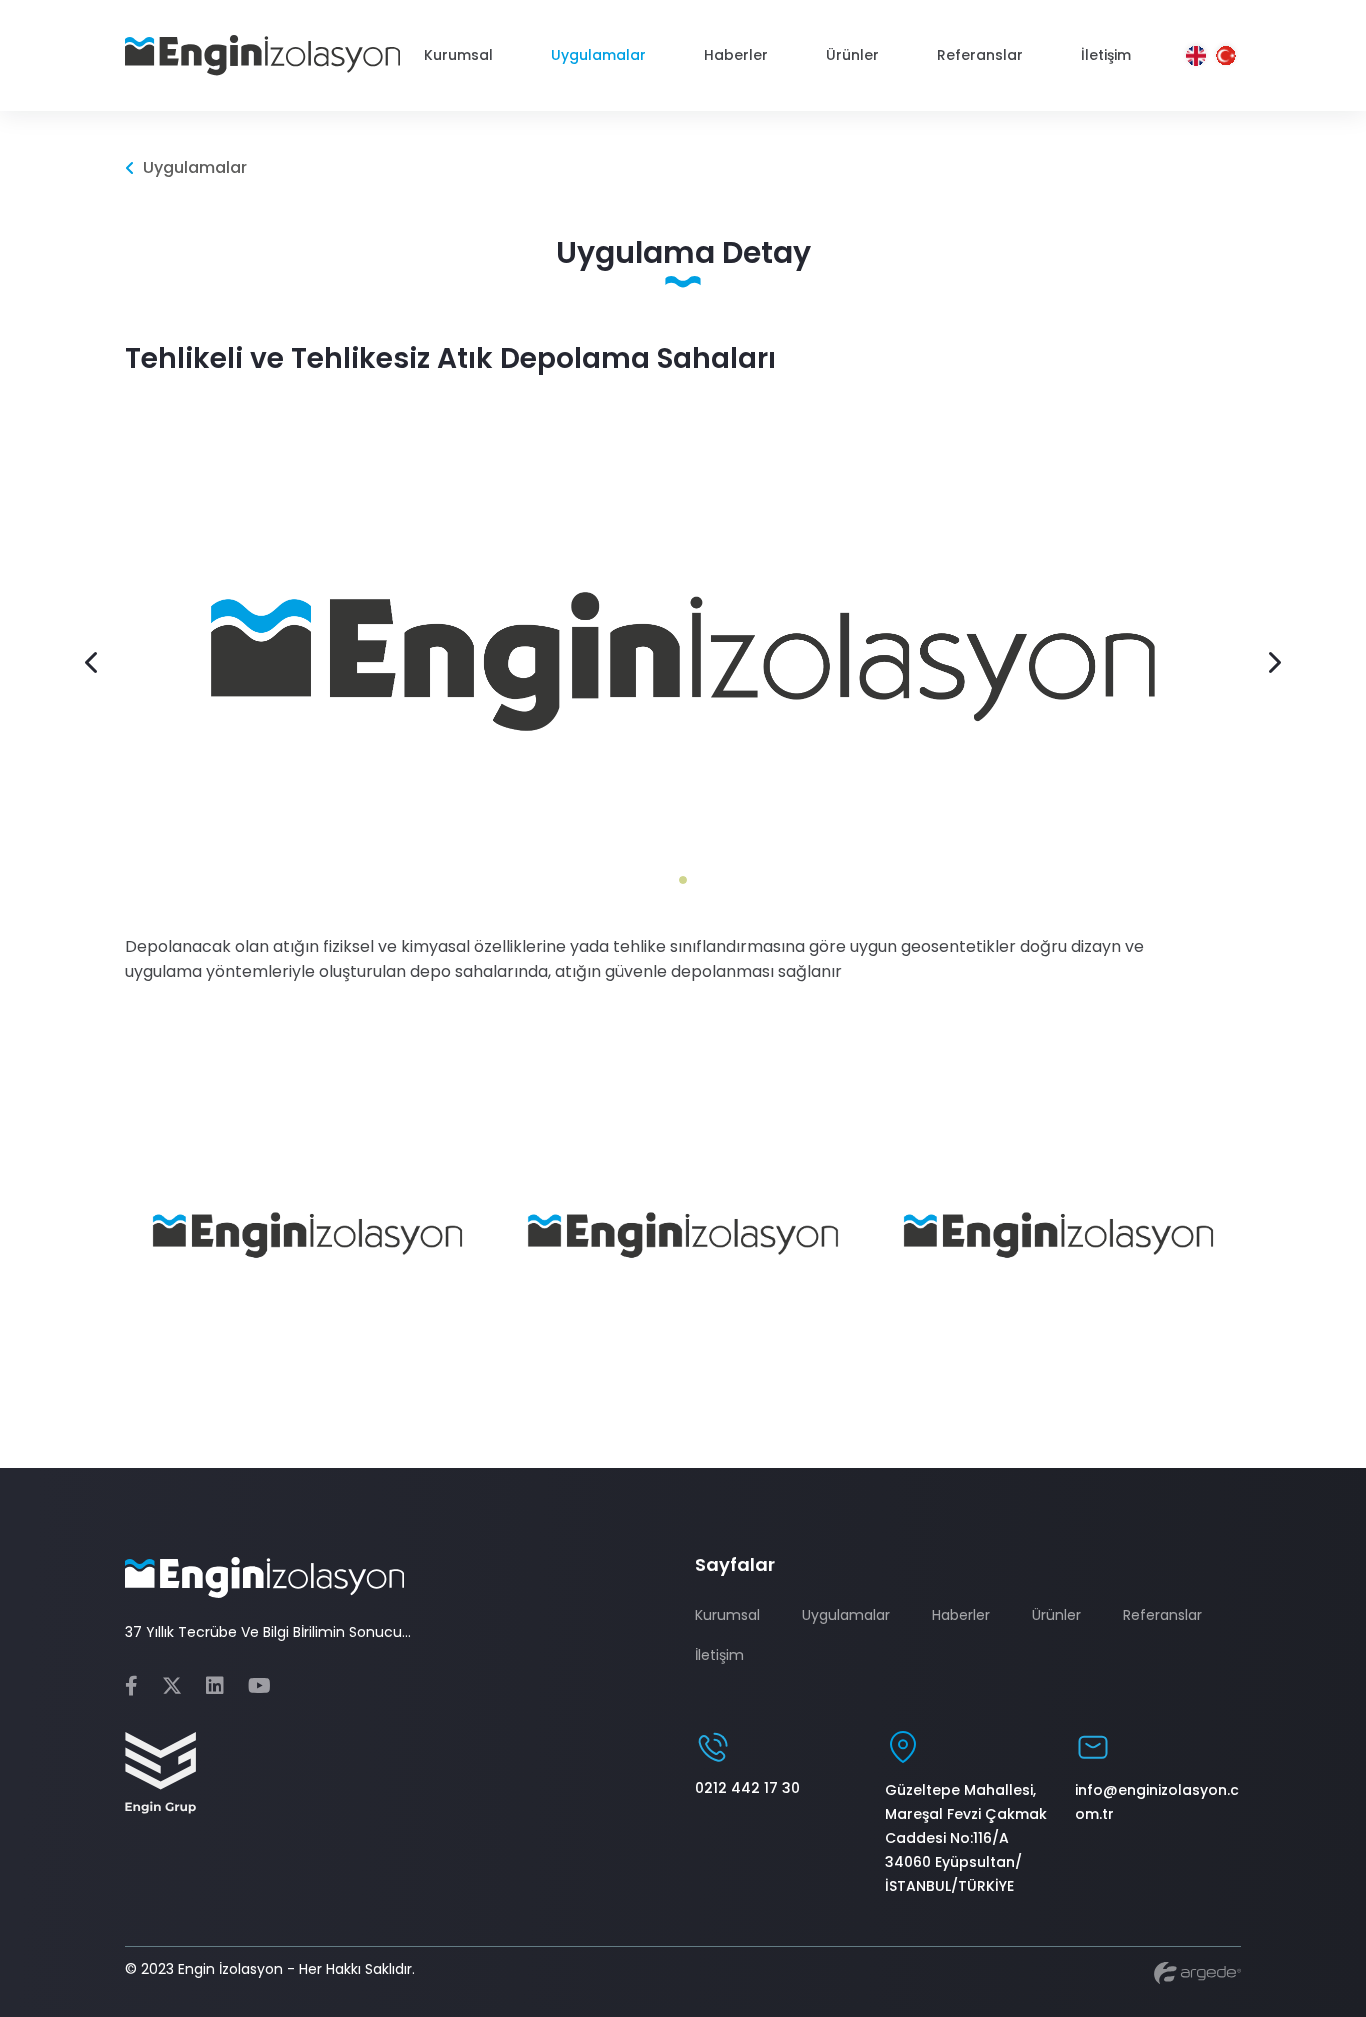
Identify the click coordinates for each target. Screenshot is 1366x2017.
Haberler (961, 1615)
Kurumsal (727, 1615)
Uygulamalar (846, 1615)
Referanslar (1162, 1615)
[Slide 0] (683, 880)
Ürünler (1056, 1615)
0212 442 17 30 (747, 1788)
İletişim (719, 1655)
